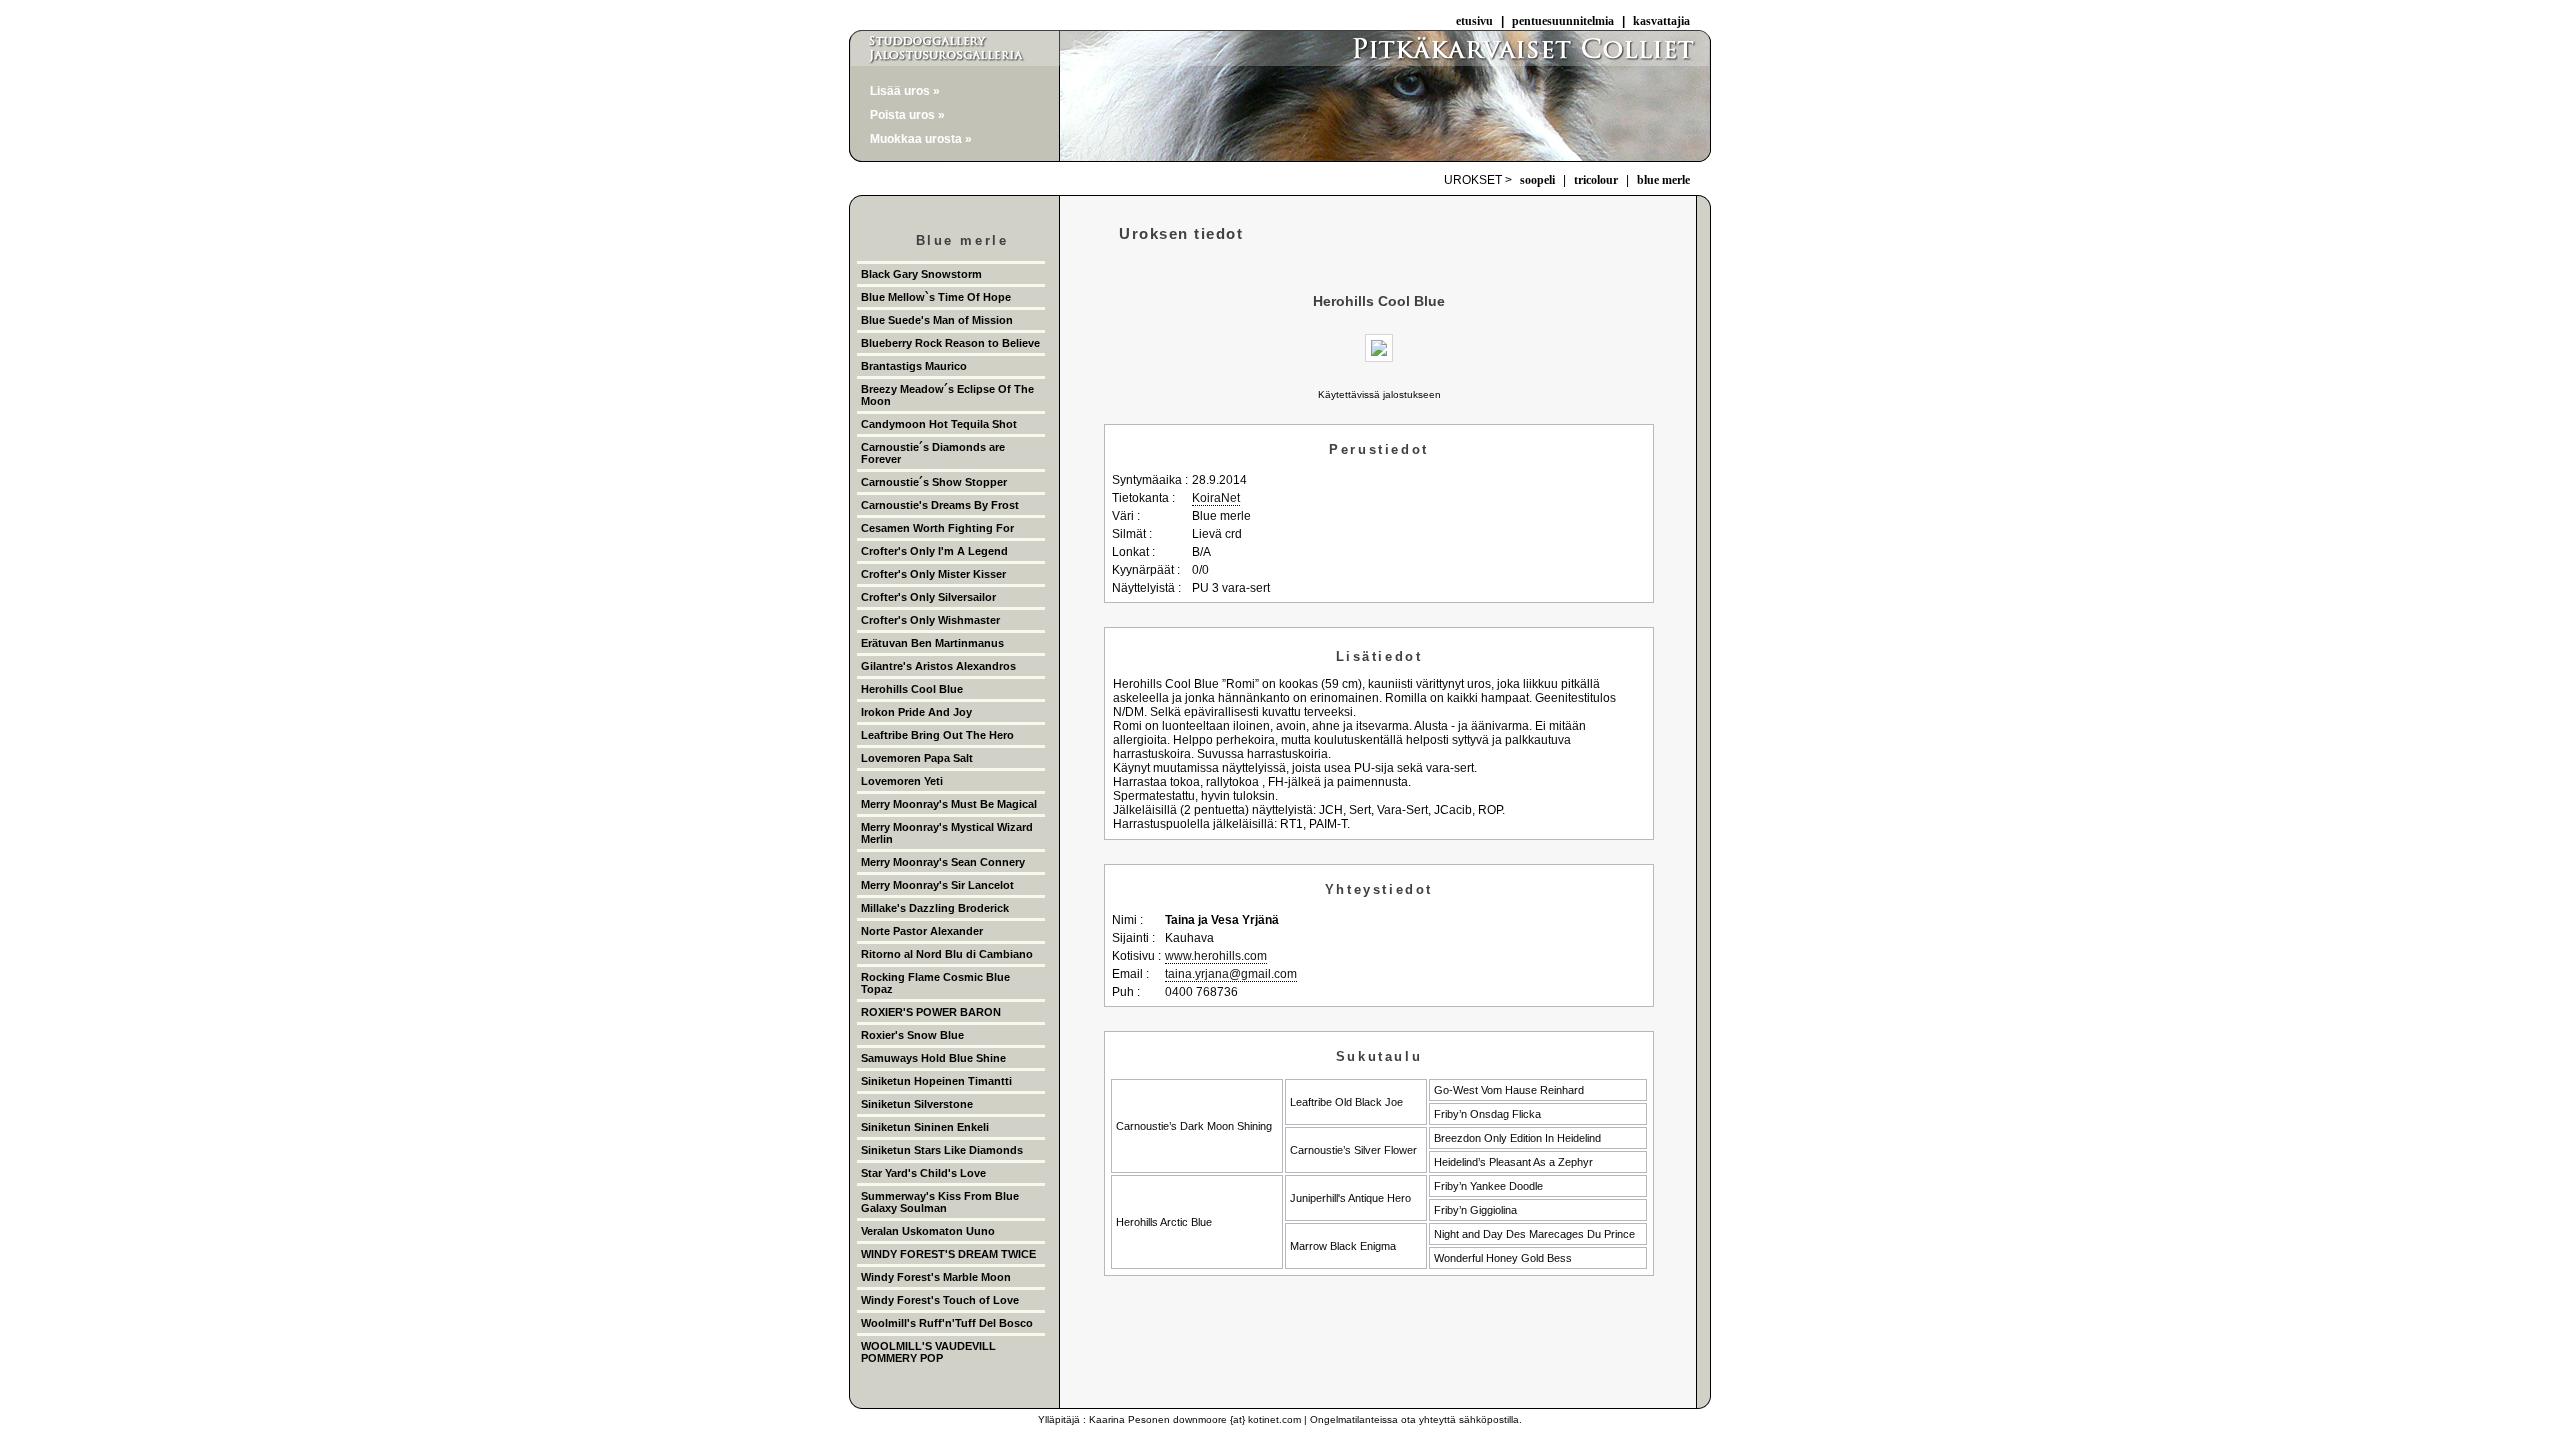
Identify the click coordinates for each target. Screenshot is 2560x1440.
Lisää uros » (905, 91)
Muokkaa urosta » (921, 139)
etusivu (1474, 21)
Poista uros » (907, 115)
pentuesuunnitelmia (1563, 21)
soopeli (1537, 180)
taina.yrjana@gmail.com (1231, 974)
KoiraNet (1216, 498)
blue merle (1663, 180)
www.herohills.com (1216, 956)
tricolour (1596, 180)
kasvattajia (1661, 21)
